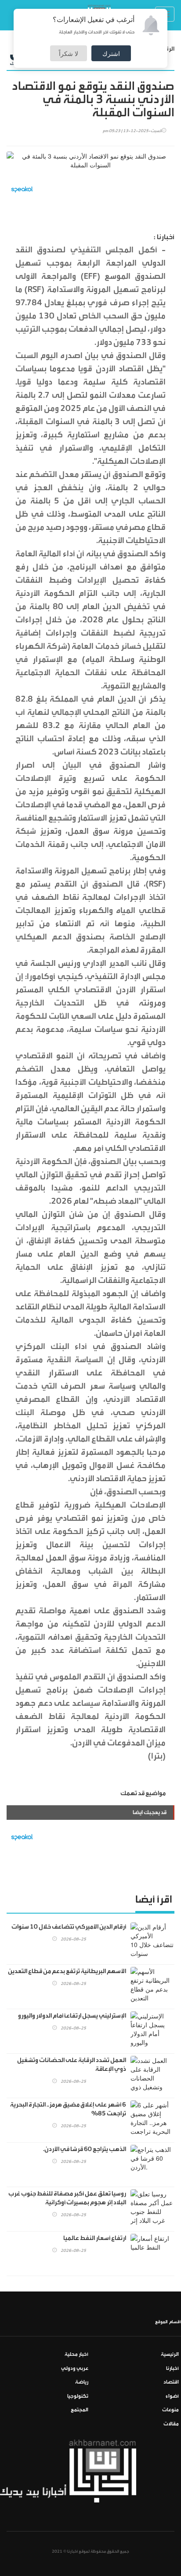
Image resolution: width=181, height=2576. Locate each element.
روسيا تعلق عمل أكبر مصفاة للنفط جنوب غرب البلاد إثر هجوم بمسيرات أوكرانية (67, 2198)
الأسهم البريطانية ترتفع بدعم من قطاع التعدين (67, 1971)
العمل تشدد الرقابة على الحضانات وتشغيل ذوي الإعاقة (72, 2065)
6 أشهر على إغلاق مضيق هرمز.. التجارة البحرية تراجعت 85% (68, 2109)
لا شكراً (69, 53)
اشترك (111, 53)
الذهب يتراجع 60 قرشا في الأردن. (85, 2149)
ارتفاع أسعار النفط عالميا (95, 2238)
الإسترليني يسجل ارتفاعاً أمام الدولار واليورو (72, 2016)
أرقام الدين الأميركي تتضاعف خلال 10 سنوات (69, 1927)
